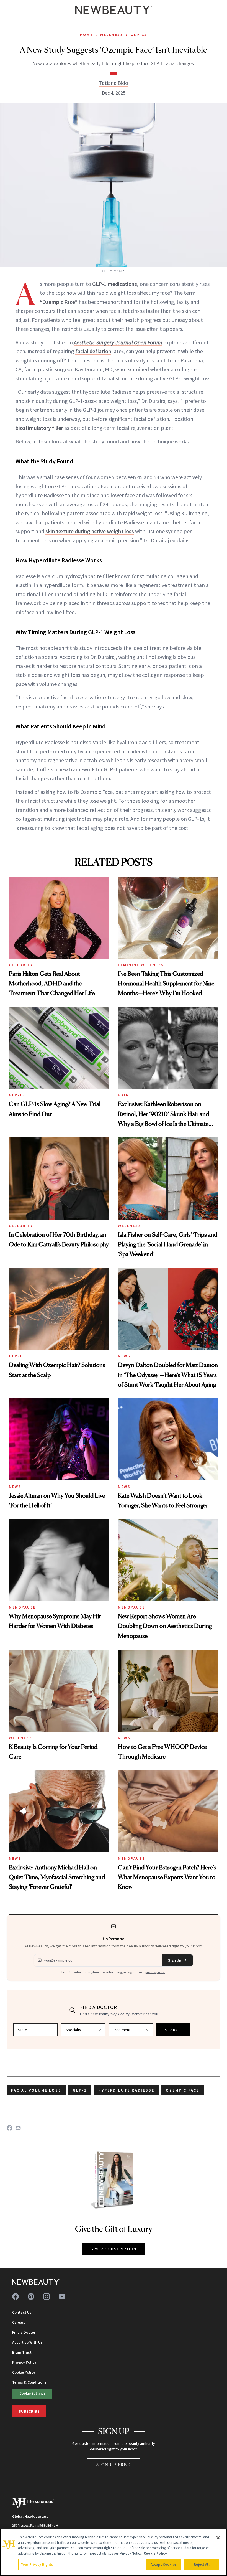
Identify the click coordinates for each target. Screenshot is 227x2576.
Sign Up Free (114, 2465)
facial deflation (93, 351)
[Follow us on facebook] (16, 2296)
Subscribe (29, 2411)
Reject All (202, 2564)
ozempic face (183, 2090)
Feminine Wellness (141, 965)
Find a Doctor (24, 2332)
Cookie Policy (24, 2372)
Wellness (112, 35)
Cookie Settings (32, 2393)
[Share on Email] (18, 2128)
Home (87, 35)
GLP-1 (80, 2090)
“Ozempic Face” (59, 302)
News (124, 1356)
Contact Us (22, 2312)
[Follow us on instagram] (47, 2296)
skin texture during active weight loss (90, 531)
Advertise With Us (27, 2342)
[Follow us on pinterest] (31, 2296)
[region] (114, 2552)
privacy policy (155, 1972)
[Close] (218, 2538)
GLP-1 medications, (115, 284)
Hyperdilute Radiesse (126, 2090)
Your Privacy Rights (37, 2564)
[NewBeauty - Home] (114, 10)
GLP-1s (139, 35)
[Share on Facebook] (9, 2128)
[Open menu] (13, 10)
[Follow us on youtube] (62, 2296)
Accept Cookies (163, 2564)
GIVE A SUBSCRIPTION (114, 2249)
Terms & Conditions (29, 2382)
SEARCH (173, 2030)
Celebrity (21, 965)
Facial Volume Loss (36, 2090)
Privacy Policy (24, 2362)
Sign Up (175, 1960)
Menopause (22, 1607)
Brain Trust (22, 2352)
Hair (123, 1095)
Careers (19, 2322)
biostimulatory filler (39, 428)
